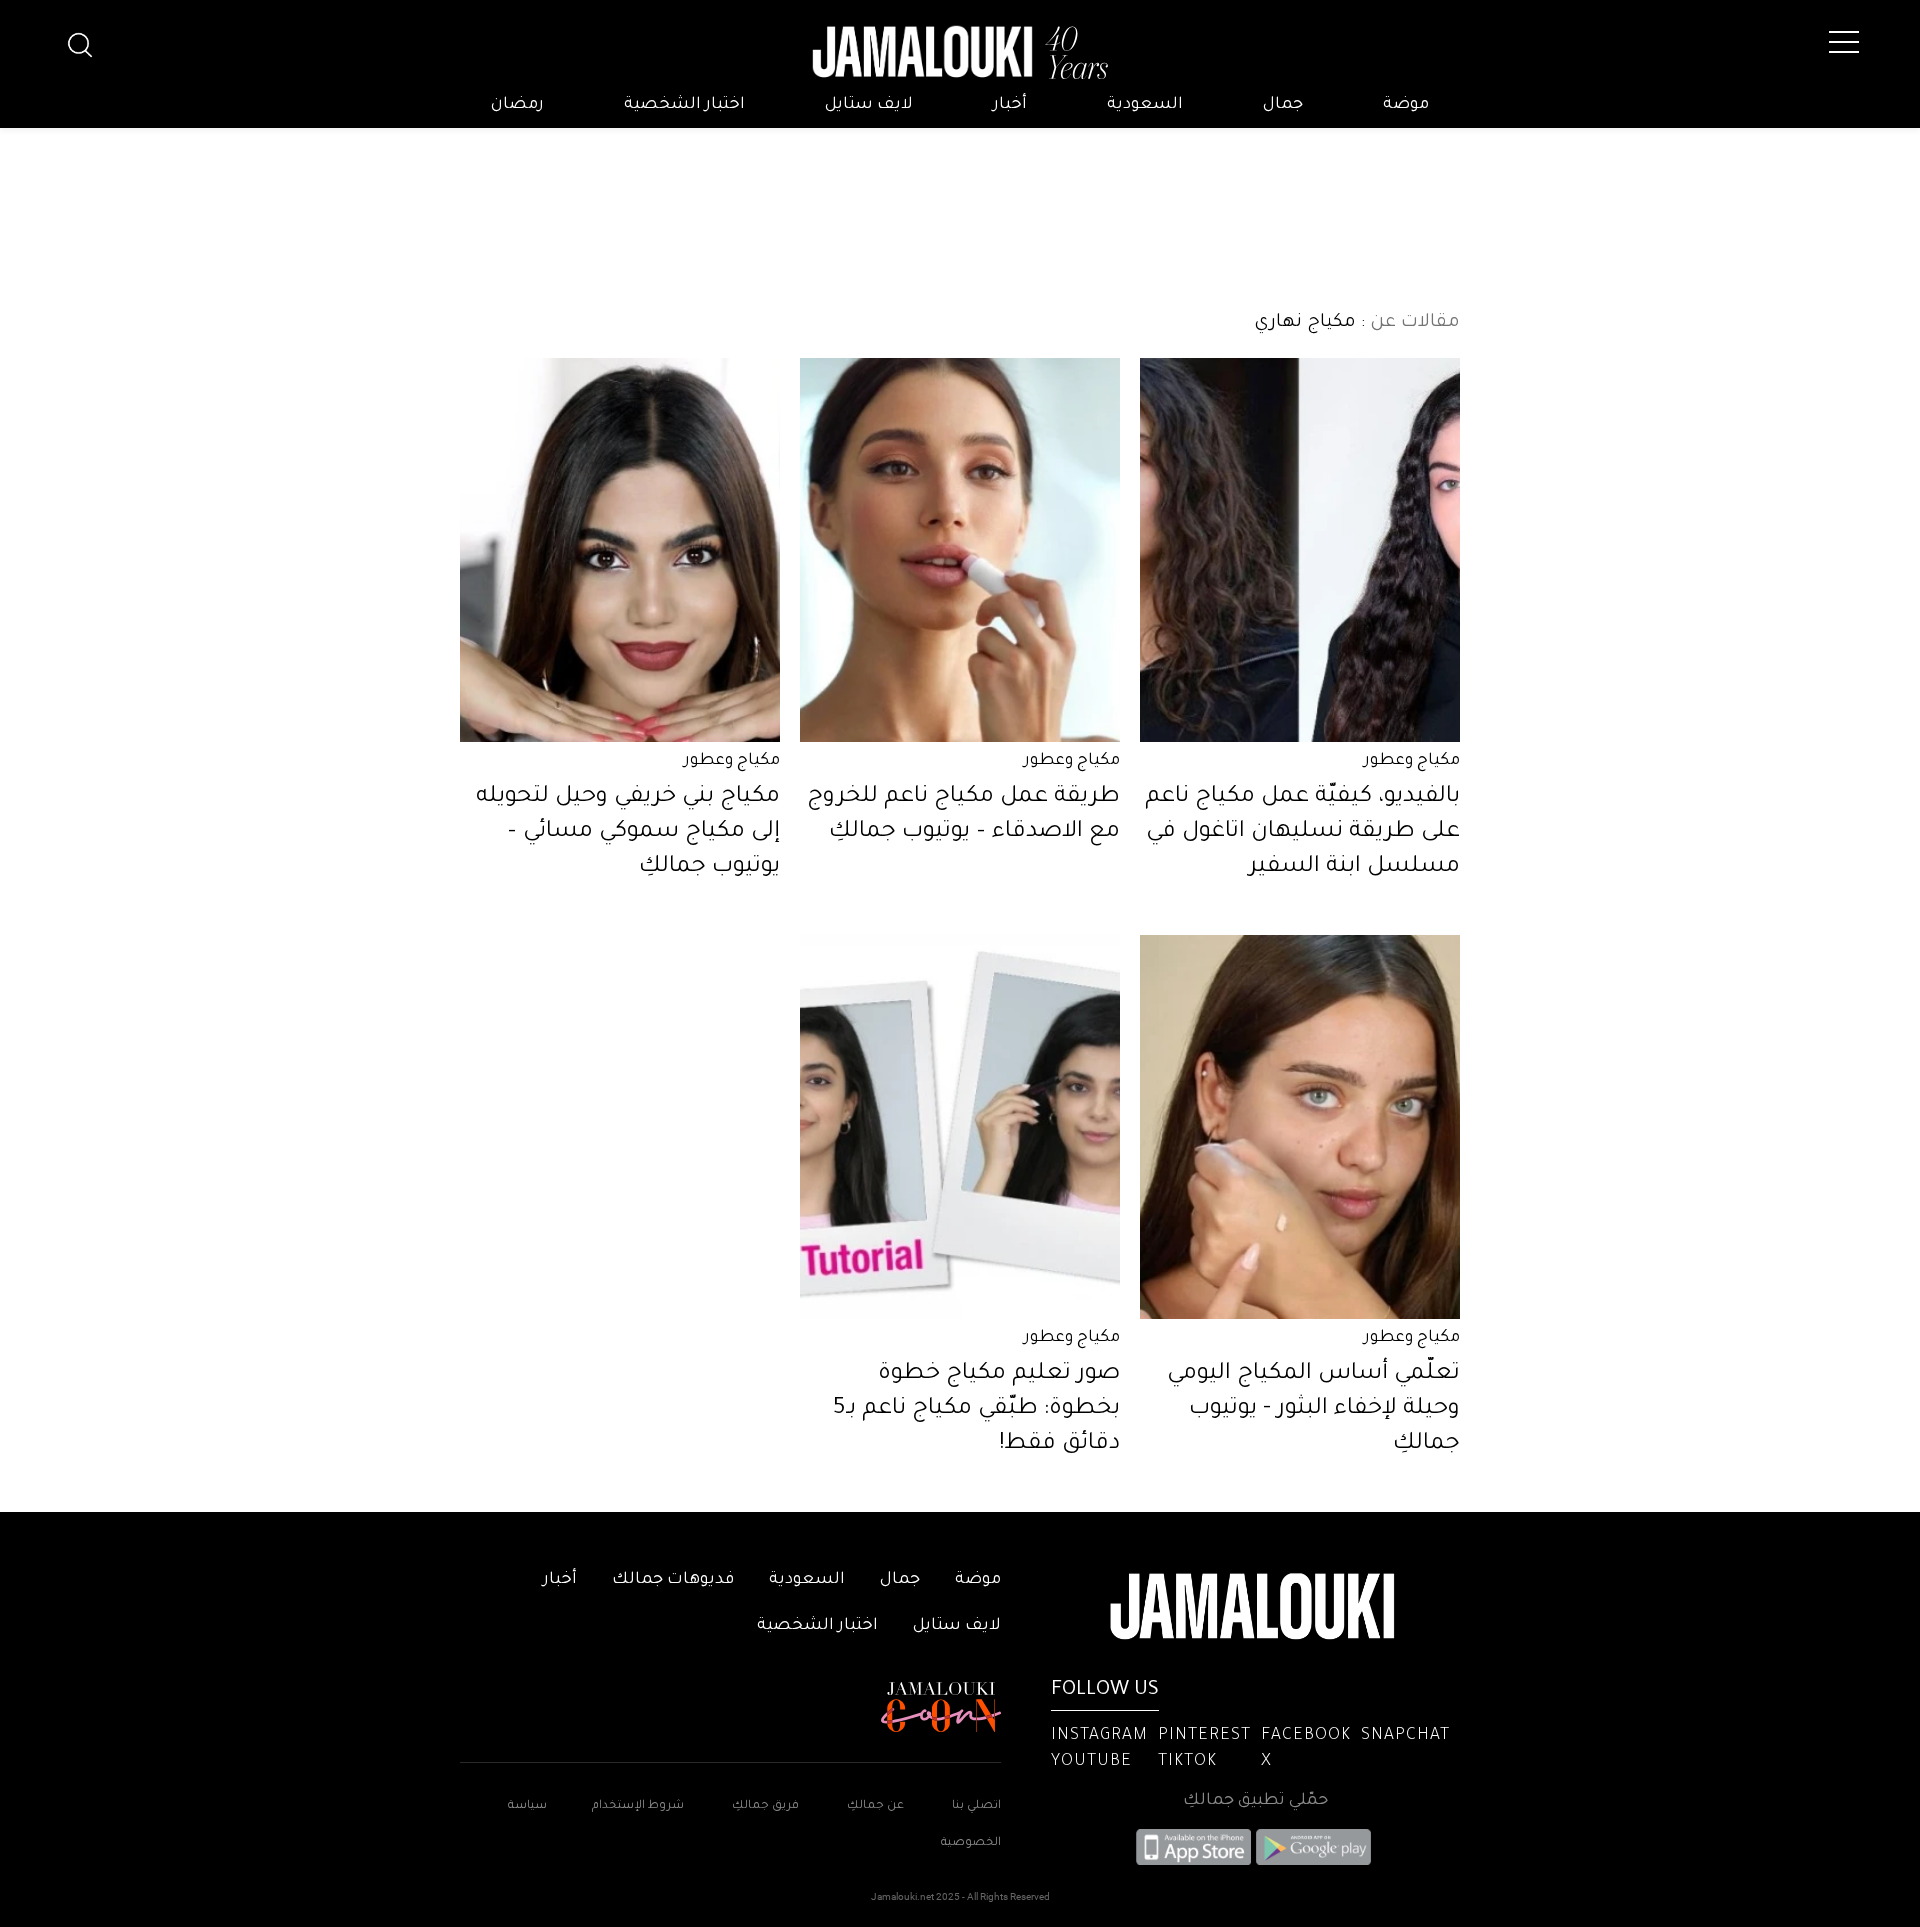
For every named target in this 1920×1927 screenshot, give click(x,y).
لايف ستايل (869, 105)
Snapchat (1405, 1736)
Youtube (1091, 1762)
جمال (1283, 105)
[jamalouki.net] (960, 53)
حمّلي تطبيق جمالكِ (1255, 1801)
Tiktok (1187, 1762)
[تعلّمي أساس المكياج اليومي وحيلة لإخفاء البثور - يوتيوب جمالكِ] (1300, 1127)
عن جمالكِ (875, 1806)
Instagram (1099, 1736)
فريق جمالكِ (765, 1806)
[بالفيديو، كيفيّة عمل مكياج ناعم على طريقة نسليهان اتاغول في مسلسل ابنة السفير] (1300, 550)
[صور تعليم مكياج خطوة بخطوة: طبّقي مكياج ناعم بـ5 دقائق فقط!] (960, 1127)
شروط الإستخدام (636, 1806)
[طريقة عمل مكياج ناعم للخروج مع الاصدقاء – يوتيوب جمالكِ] (960, 550)
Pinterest (1204, 1736)
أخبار (1010, 105)
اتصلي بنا (976, 1806)
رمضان (517, 105)
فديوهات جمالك (673, 1580)
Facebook (1306, 1736)
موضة (1406, 105)
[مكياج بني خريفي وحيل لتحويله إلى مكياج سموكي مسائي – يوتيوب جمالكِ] (620, 550)
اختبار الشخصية (684, 105)
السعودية (1145, 105)
